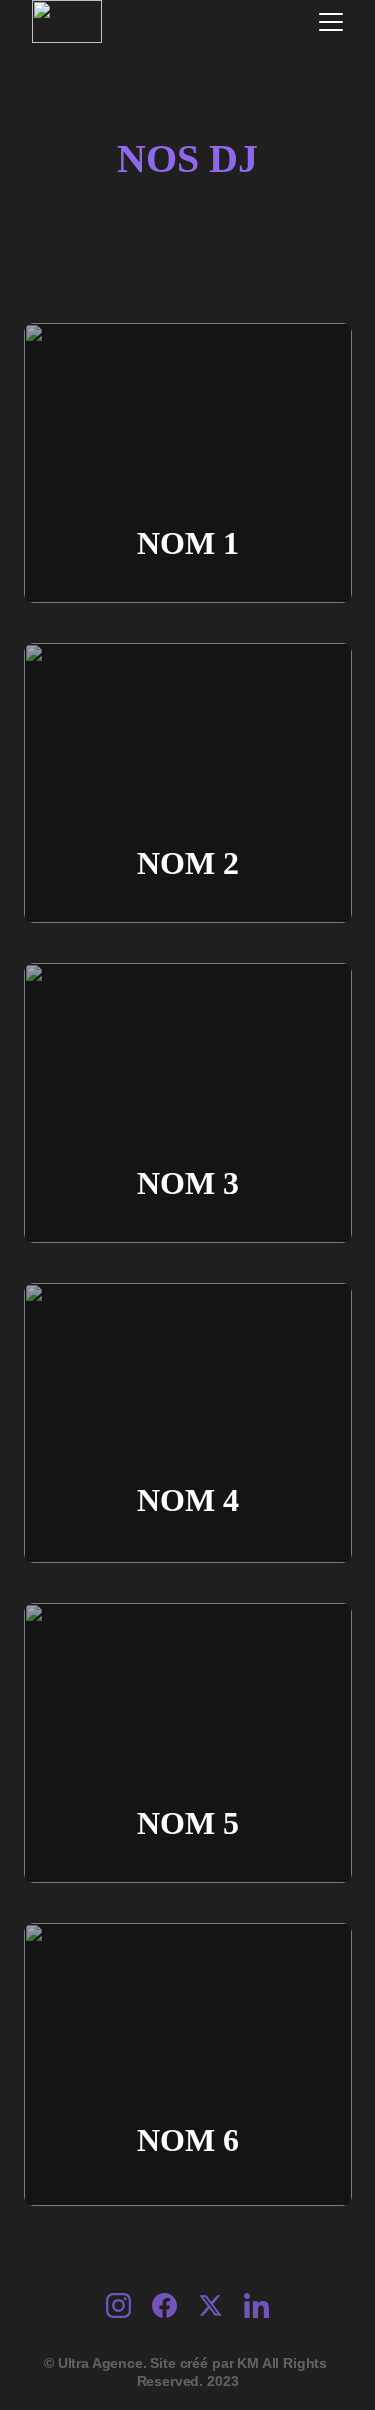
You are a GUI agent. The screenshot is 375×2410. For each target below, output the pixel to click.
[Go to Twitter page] (220, 2305)
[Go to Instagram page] (128, 2305)
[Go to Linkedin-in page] (256, 2305)
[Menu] (331, 22)
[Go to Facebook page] (174, 2305)
